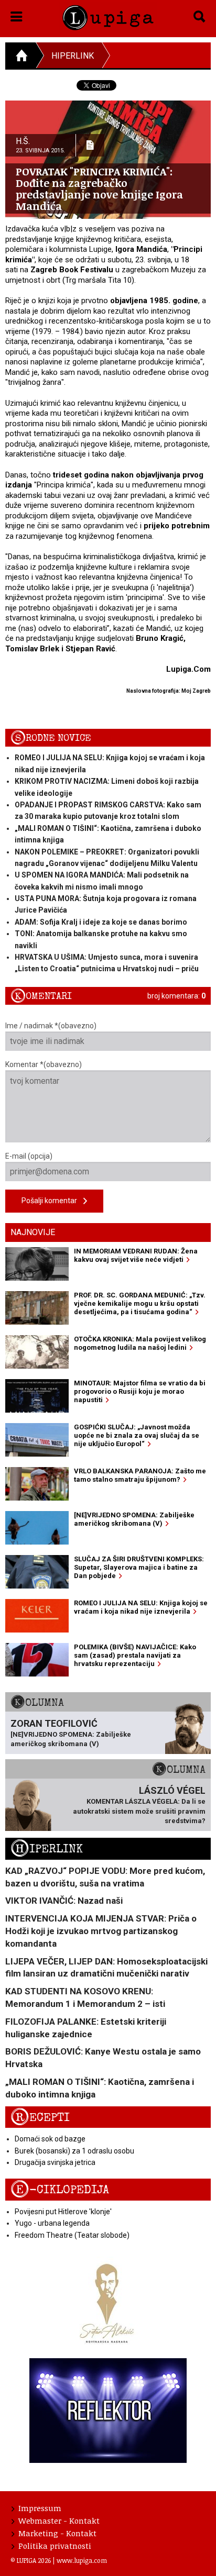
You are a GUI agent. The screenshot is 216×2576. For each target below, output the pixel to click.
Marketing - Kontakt (57, 2533)
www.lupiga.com (82, 2560)
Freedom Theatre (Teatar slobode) (72, 2235)
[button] (17, 15)
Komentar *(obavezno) (44, 1064)
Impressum (40, 2508)
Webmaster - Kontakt (59, 2521)
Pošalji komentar (52, 1201)
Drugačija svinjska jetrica (55, 2162)
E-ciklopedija (60, 2190)
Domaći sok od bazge (50, 2139)
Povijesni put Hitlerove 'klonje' (63, 2212)
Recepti (40, 2118)
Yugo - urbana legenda (52, 2223)
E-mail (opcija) (29, 1156)
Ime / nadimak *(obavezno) (51, 1026)
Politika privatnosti (55, 2546)
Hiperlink (73, 56)
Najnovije (33, 1232)
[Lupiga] (108, 16)
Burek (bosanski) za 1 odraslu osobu (74, 2151)
